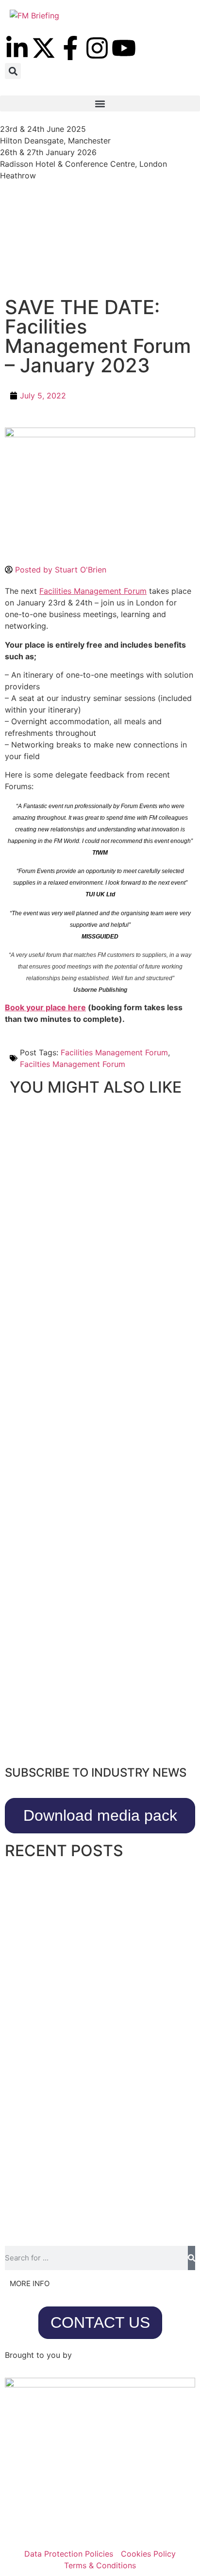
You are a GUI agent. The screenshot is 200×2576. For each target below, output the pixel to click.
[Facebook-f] (70, 48)
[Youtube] (124, 48)
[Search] (192, 2258)
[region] (100, 243)
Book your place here (45, 1007)
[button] (13, 71)
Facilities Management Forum (93, 591)
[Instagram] (97, 48)
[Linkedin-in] (17, 48)
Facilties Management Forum (73, 1064)
